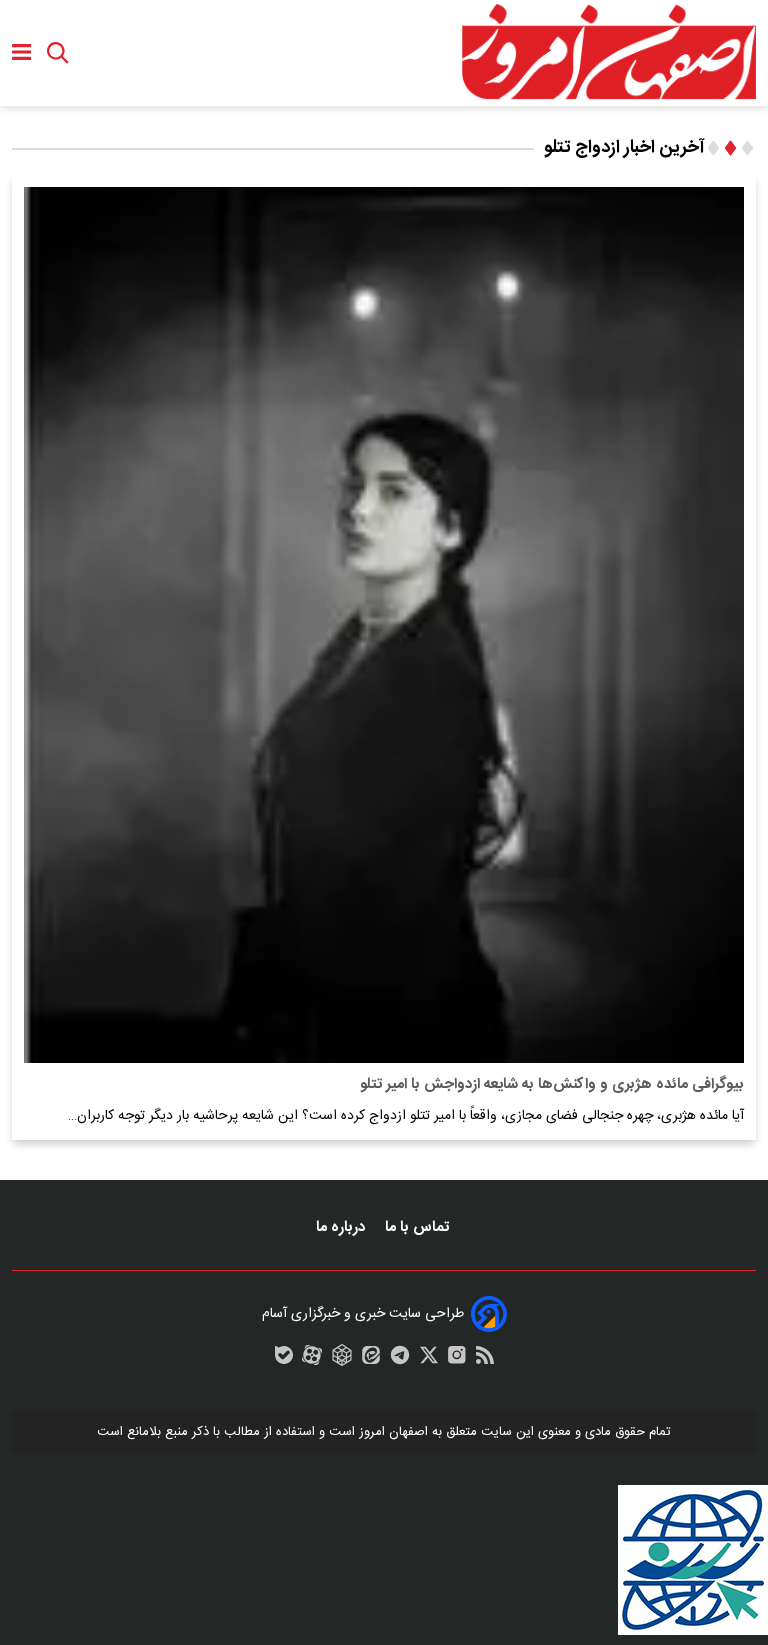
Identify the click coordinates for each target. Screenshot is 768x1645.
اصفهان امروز (393, 1432)
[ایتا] (371, 1360)
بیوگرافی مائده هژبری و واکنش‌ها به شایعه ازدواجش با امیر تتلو (552, 1084)
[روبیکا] (342, 1360)
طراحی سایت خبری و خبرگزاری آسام (363, 1314)
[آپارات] (312, 1360)
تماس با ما (419, 1227)
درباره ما (342, 1227)
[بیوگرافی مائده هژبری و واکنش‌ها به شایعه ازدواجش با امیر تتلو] (384, 625)
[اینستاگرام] (457, 1360)
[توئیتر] (429, 1360)
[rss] (485, 1360)
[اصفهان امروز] (608, 53)
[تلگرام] (400, 1360)
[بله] (284, 1360)
